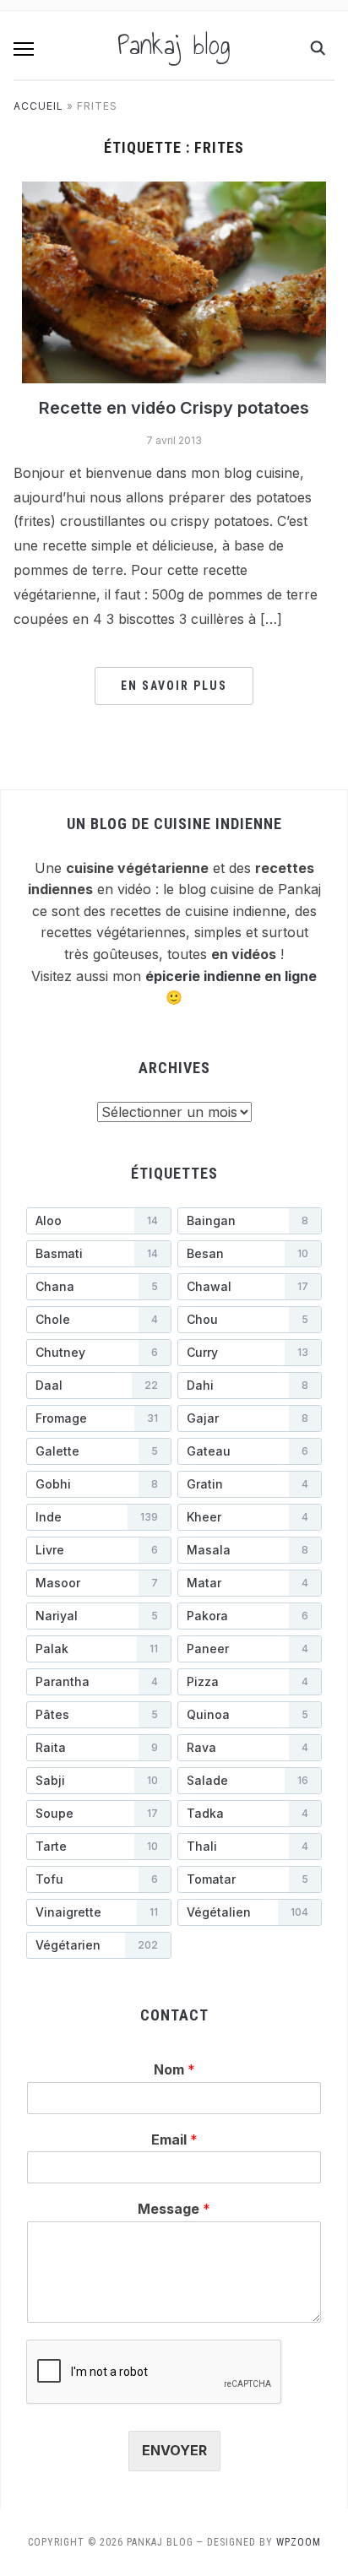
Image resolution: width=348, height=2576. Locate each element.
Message (174, 2209)
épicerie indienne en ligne (231, 976)
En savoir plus (174, 686)
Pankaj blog (174, 45)
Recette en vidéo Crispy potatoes (174, 408)
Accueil (38, 106)
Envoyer (174, 2450)
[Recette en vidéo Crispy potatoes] (174, 281)
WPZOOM (299, 2542)
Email (174, 2139)
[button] (24, 49)
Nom (174, 2069)
